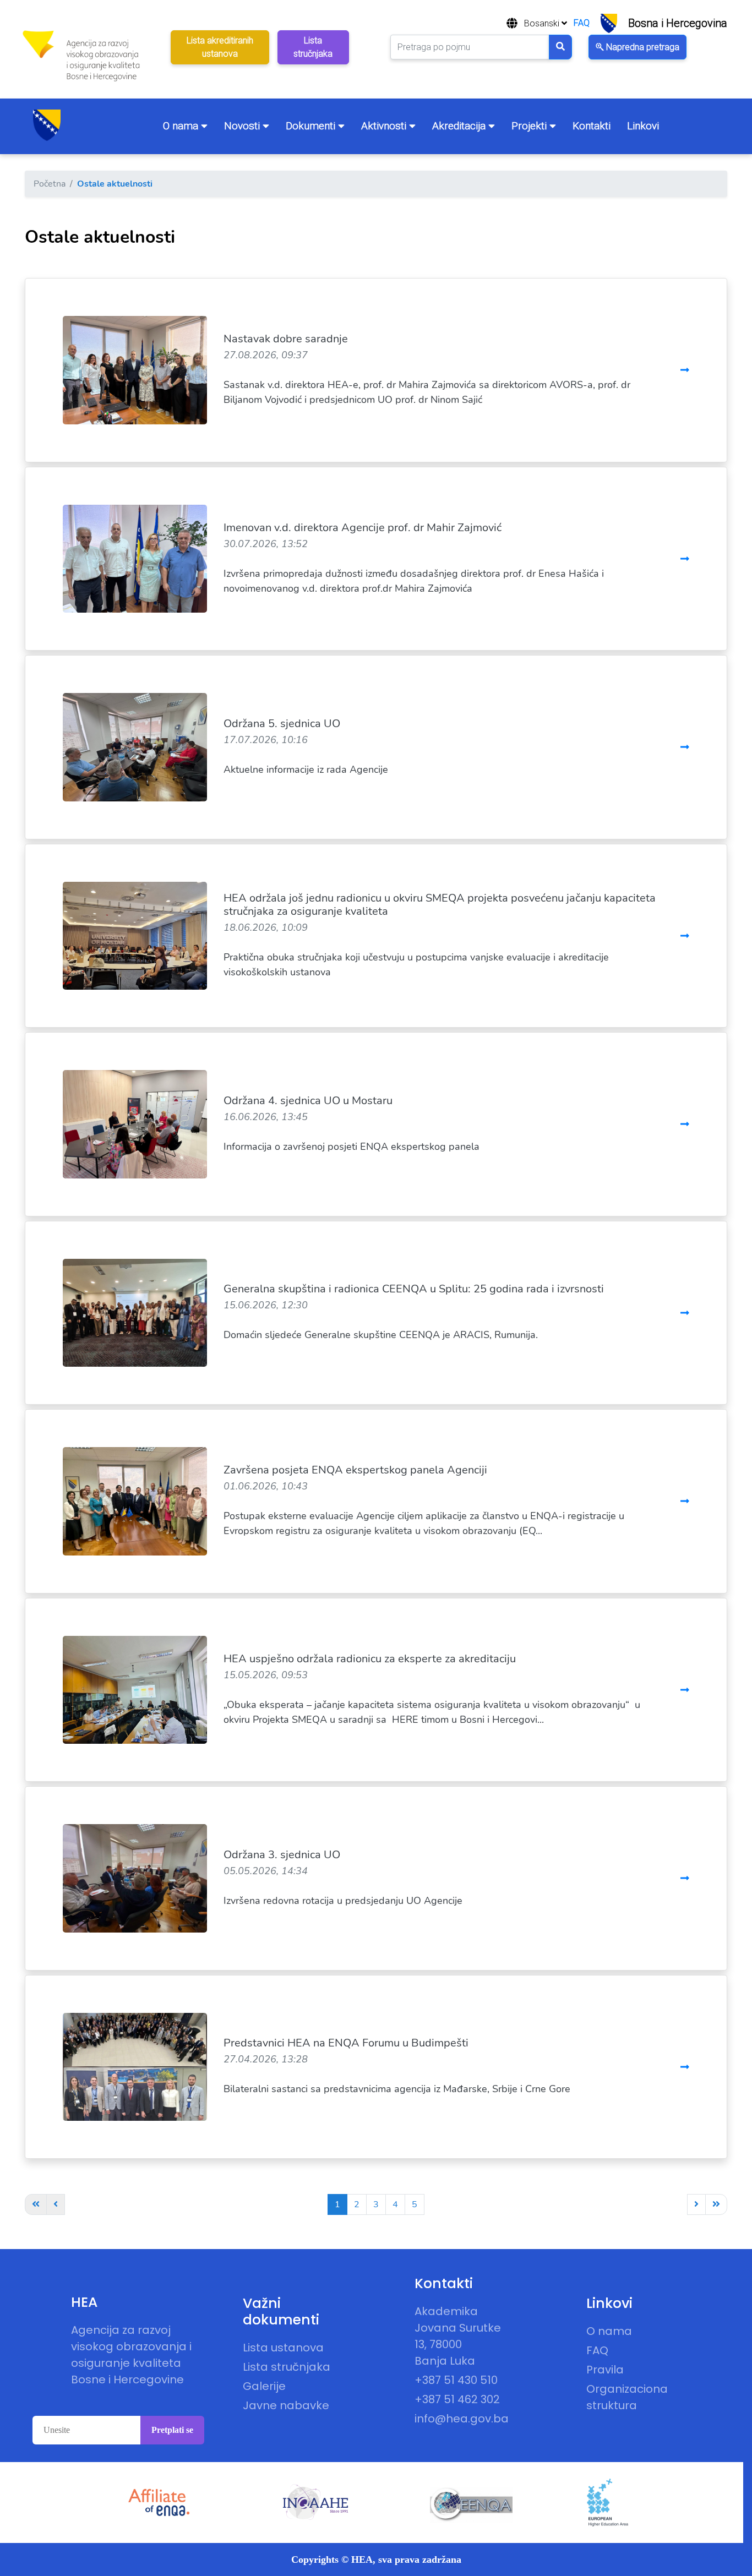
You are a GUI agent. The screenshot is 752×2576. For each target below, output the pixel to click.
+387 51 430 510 (456, 2380)
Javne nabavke (286, 2405)
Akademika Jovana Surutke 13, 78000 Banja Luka (458, 2336)
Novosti (243, 126)
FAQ (582, 23)
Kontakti (592, 126)
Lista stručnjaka (287, 2367)
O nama (182, 126)
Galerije (264, 2386)
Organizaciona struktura (627, 2397)
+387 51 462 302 (457, 2399)
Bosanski (543, 23)
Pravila (605, 2370)
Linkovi (643, 126)
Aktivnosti (385, 126)
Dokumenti (312, 126)
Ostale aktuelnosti (115, 184)
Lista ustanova (283, 2348)
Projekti (530, 126)
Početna (50, 184)
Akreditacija (460, 126)
